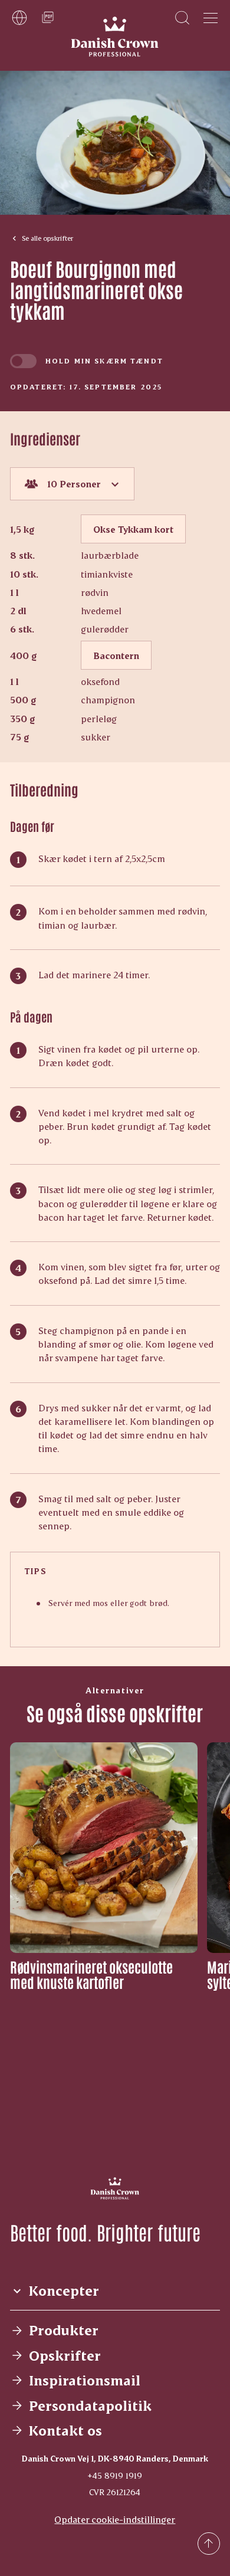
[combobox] (72, 484)
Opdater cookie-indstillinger (115, 2519)
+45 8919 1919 (115, 2475)
